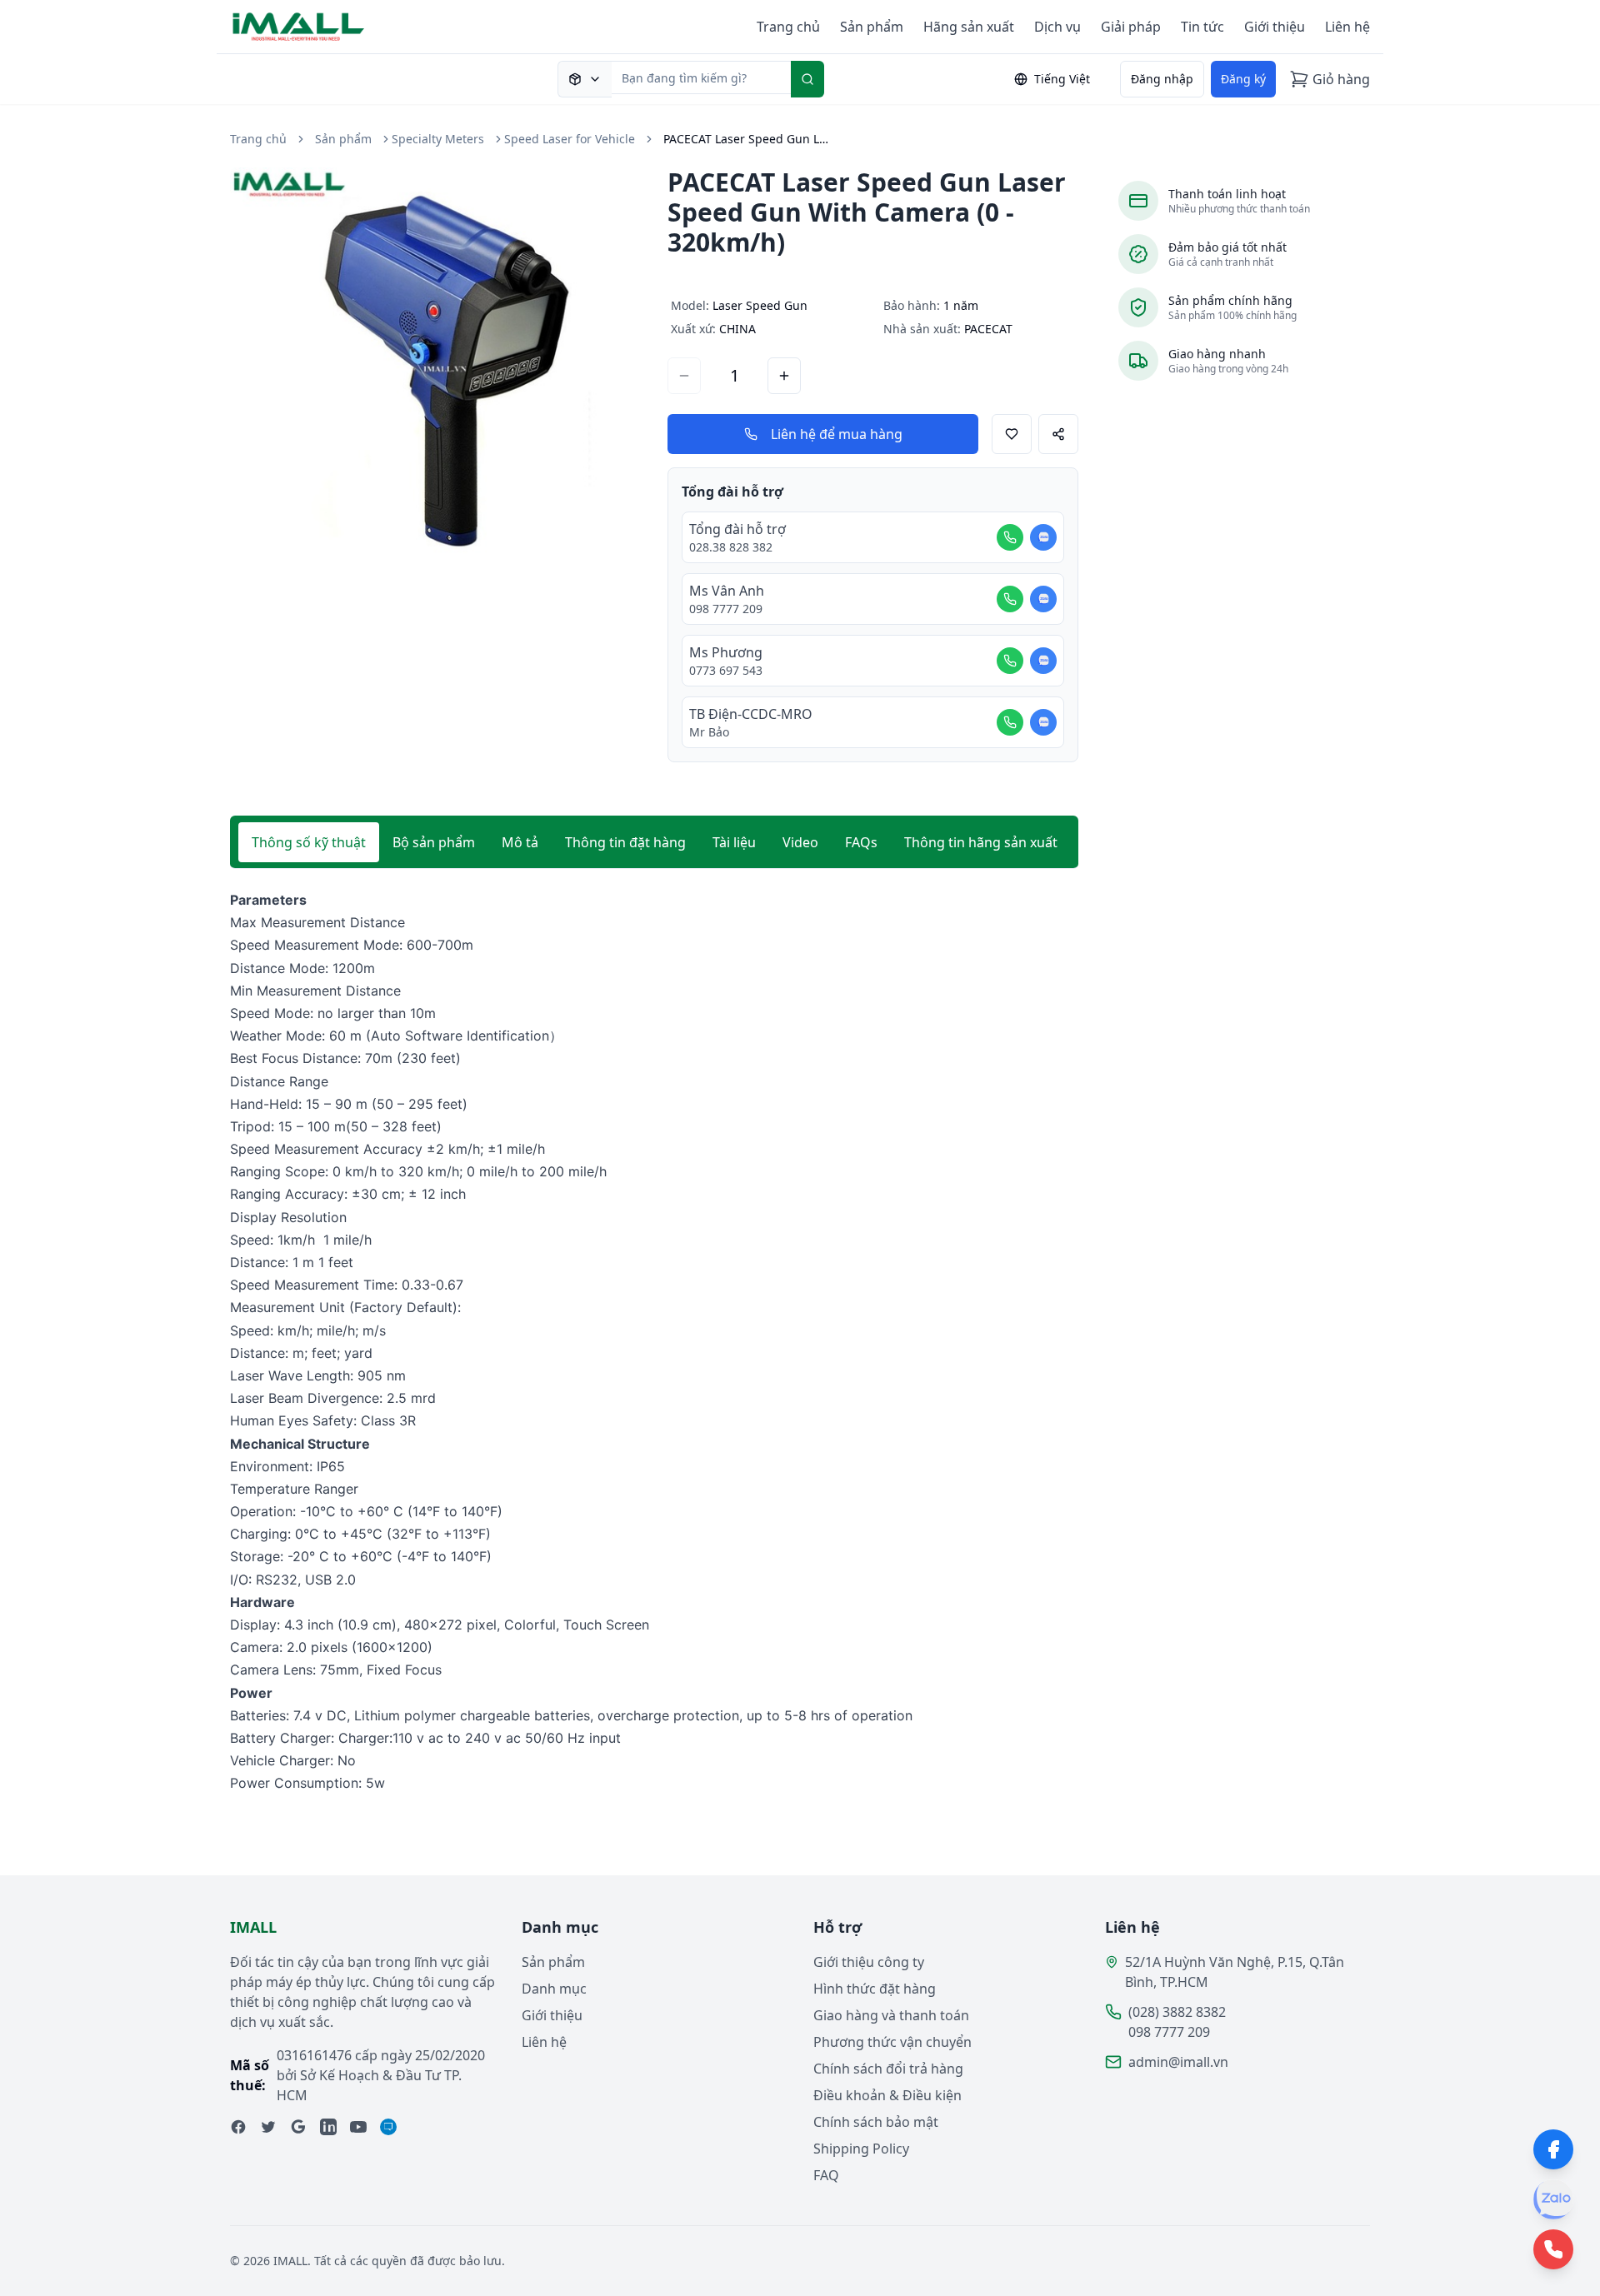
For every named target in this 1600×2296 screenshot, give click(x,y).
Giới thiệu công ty (869, 1962)
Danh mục (554, 1989)
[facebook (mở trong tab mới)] (238, 2127)
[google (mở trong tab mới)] (298, 2127)
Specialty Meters (438, 139)
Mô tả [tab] (520, 842)
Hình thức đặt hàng (875, 1989)
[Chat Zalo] (1043, 537)
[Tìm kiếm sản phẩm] (585, 79)
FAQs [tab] (861, 842)
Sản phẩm (872, 27)
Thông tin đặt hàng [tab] (625, 842)
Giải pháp (1131, 27)
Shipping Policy (861, 2149)
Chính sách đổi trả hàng (888, 2069)
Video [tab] (800, 842)
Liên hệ (1347, 27)
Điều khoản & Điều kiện (887, 2095)
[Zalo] (1553, 2199)
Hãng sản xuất (969, 27)
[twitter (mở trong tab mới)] (268, 2127)
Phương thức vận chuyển (892, 2042)
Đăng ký (1243, 79)
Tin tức (1202, 27)
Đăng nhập (1162, 79)
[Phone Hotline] (1553, 2249)
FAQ (826, 2175)
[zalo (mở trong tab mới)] (388, 2127)
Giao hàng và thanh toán (891, 2015)
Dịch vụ (1057, 27)
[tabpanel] (654, 1342)
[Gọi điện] (1010, 537)
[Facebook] (1553, 2149)
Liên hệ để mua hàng (837, 434)
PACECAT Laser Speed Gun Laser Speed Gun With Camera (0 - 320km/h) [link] (747, 139)
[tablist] (654, 842)
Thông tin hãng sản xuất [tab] (981, 842)
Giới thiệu (1275, 27)
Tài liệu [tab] (734, 842)
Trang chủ (788, 27)
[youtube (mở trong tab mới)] (358, 2127)
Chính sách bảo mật (876, 2122)
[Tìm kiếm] (807, 79)
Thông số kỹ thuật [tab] (309, 842)
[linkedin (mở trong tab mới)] (328, 2127)
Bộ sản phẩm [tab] (434, 842)
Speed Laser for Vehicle (570, 139)
